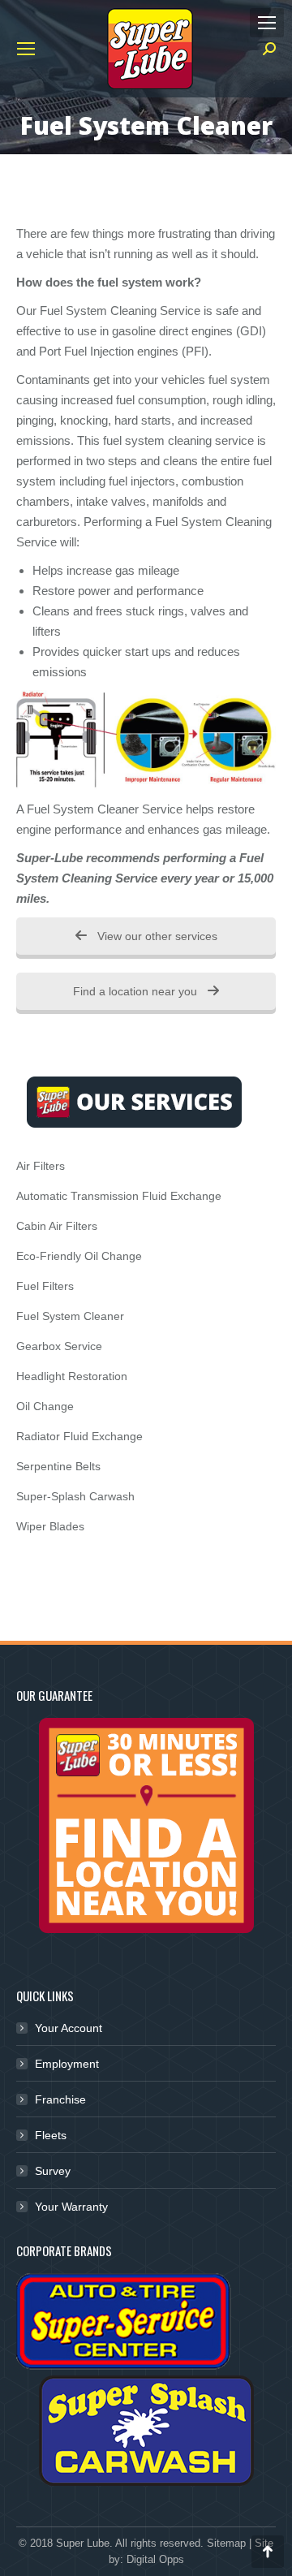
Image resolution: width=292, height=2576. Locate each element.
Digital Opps (155, 2559)
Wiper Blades (50, 1526)
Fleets (51, 2135)
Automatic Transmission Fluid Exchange (119, 1196)
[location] (146, 1825)
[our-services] (134, 1102)
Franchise (60, 2099)
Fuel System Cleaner (70, 1316)
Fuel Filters (45, 1286)
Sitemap (226, 2543)
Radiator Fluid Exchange (79, 1436)
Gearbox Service (59, 1346)
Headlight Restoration (72, 1376)
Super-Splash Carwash (75, 1496)
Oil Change (45, 1406)
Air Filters (41, 1166)
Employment (67, 2064)
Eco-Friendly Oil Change (79, 1256)
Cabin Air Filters (57, 1226)
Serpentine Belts (58, 1466)
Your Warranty (71, 2207)
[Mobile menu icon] (267, 23)
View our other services (156, 936)
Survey (53, 2171)
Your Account (69, 2028)
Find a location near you (137, 991)
